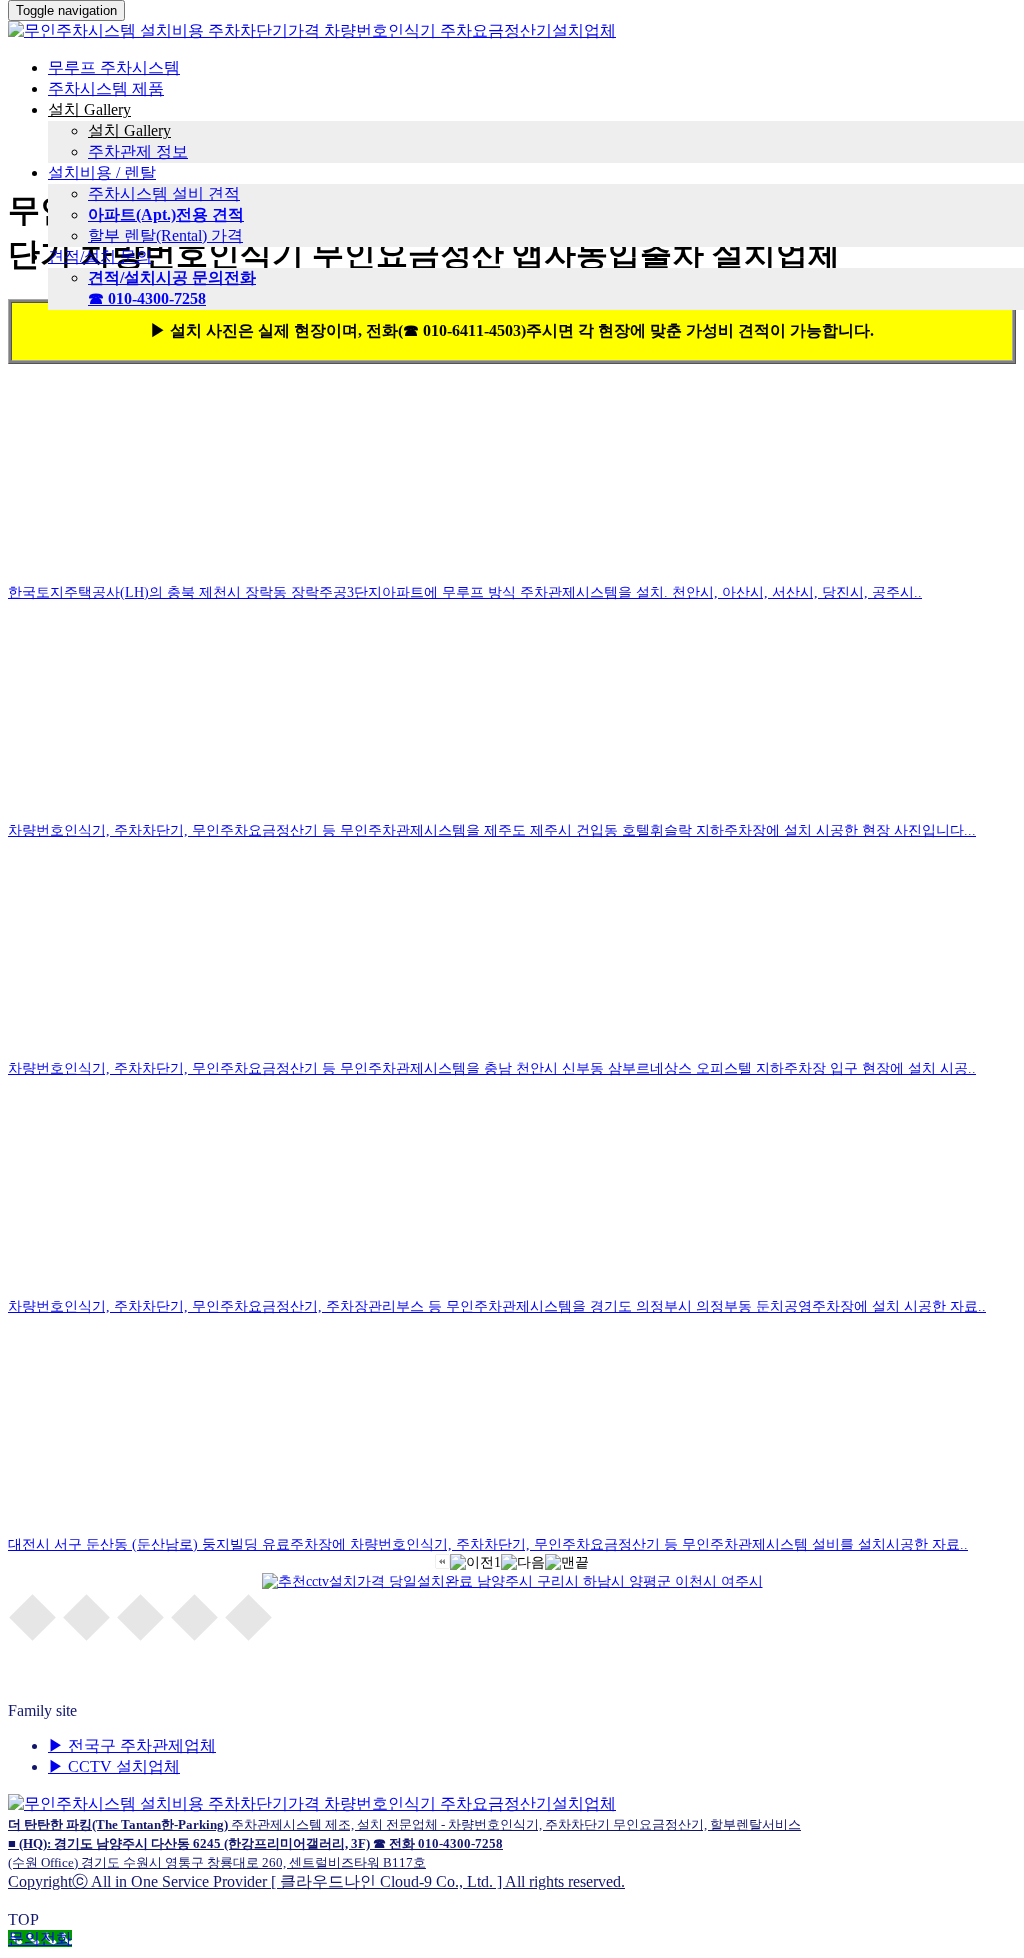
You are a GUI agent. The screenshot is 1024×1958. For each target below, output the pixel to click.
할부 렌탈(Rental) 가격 (165, 235)
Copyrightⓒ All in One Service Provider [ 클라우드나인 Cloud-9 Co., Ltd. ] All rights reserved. (404, 1853)
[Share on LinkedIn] (195, 1616)
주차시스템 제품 (106, 88)
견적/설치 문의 (100, 256)
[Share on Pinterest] (141, 1616)
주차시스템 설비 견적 (164, 193)
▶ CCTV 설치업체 (114, 1766)
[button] (442, 1564)
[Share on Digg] (249, 1616)
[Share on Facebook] (33, 1616)
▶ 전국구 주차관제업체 (132, 1745)
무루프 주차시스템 (114, 67)
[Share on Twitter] (87, 1616)
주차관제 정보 (138, 151)
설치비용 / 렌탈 (102, 172)
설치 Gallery (89, 109)
